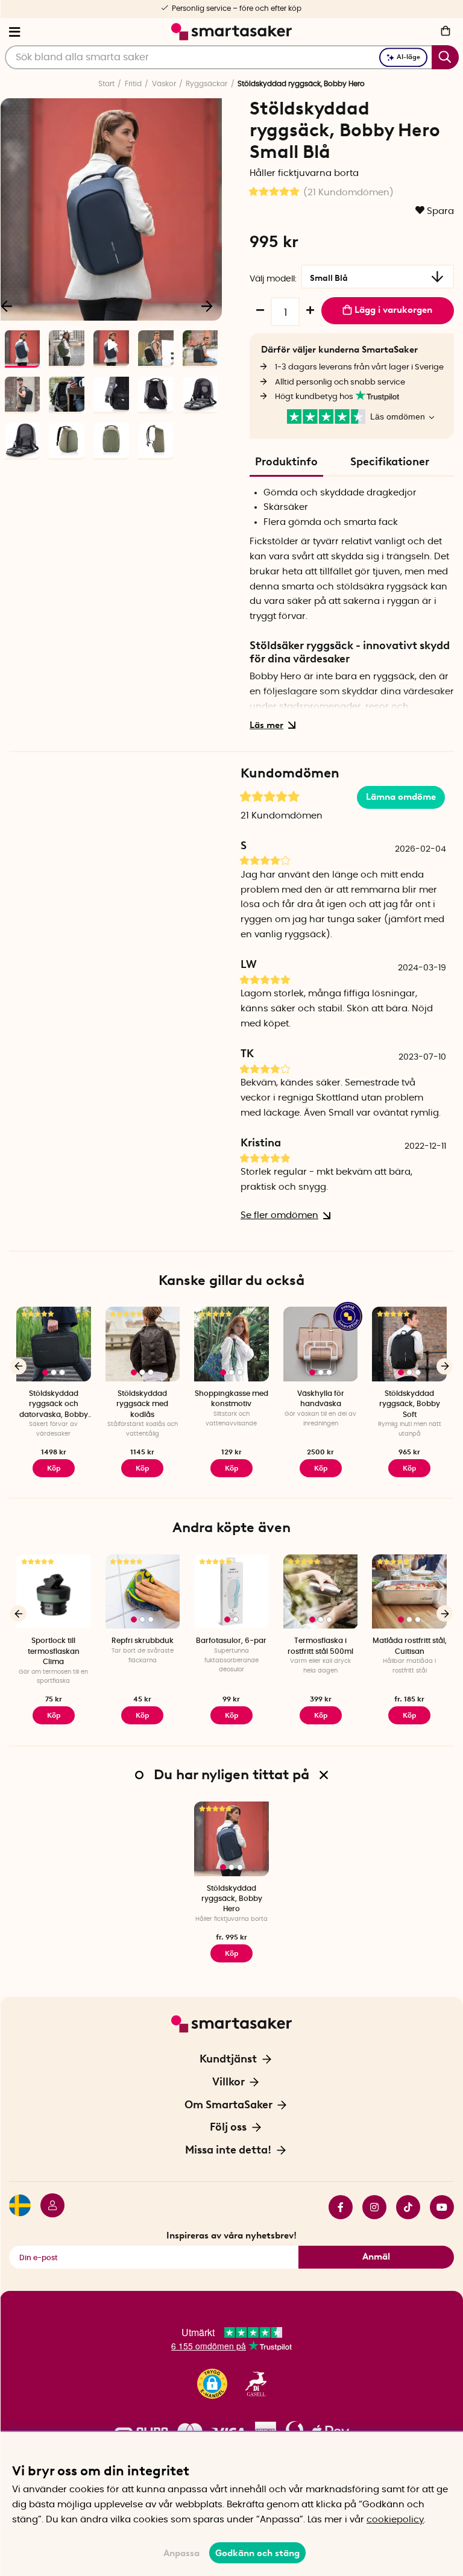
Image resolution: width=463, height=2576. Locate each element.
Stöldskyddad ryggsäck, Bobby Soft (410, 1404)
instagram (370, 2207)
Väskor (164, 84)
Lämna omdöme (401, 797)
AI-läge (408, 57)
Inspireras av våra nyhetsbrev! (231, 2235)
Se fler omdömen (279, 1215)
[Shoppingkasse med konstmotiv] (231, 1344)
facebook (336, 2207)
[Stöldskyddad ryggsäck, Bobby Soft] (409, 1344)
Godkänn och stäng (257, 2553)
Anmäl (376, 2257)
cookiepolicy (395, 2520)
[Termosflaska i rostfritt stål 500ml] (321, 1592)
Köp (142, 1468)
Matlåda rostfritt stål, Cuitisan (410, 1646)
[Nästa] (207, 306)
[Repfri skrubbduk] (143, 1592)
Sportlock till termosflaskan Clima (54, 1651)
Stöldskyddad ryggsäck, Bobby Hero (232, 1899)
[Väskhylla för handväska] (321, 1344)
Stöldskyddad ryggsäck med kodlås (142, 1404)
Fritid (133, 84)
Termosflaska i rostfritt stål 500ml (320, 1646)
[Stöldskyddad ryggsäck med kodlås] (143, 1344)
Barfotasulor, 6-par (231, 1641)
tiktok (403, 2207)
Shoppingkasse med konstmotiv (231, 1399)
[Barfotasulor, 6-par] (231, 1592)
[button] (212, 2384)
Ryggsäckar (206, 84)
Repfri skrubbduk (143, 1641)
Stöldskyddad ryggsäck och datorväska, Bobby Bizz (54, 1405)
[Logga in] (48, 2207)
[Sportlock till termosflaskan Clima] (54, 1592)
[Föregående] (18, 1366)
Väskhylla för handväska (321, 1399)
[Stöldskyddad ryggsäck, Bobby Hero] (231, 1839)
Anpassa (181, 2553)
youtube (437, 2207)
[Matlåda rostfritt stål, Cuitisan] (409, 1592)
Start (106, 84)
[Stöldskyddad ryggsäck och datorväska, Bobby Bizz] (54, 1344)
